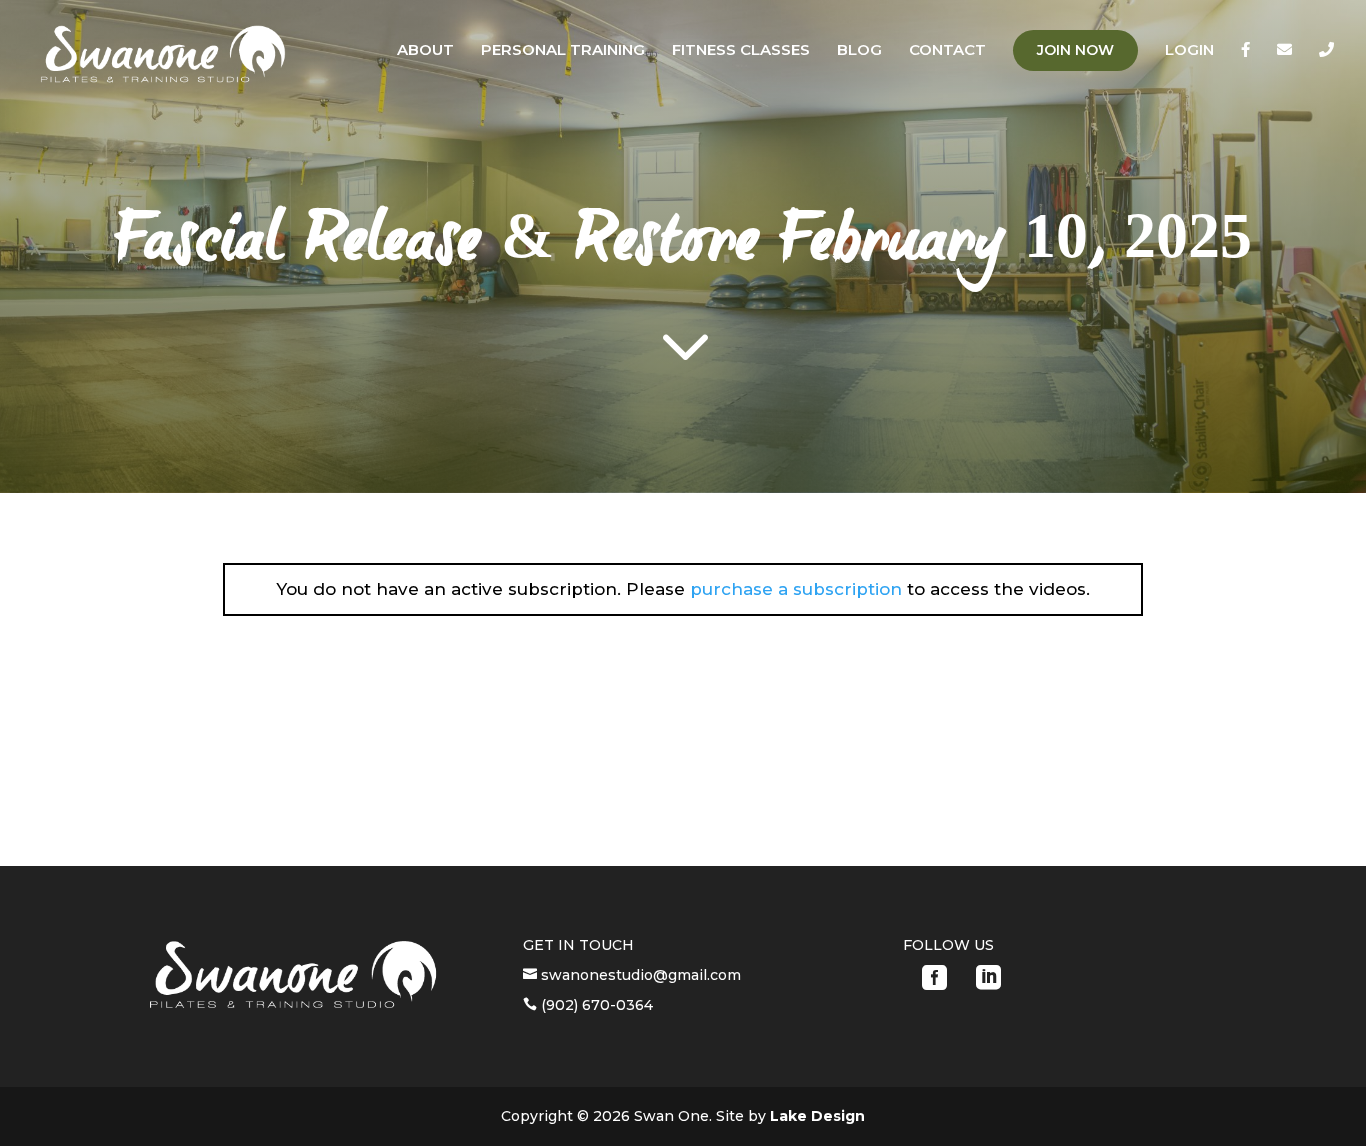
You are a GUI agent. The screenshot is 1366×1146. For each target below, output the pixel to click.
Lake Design (817, 1116)
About (425, 51)
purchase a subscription (796, 589)
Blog (859, 51)
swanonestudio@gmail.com (639, 975)
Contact (947, 51)
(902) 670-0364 (595, 1005)
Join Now (1075, 50)
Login (1189, 51)
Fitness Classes (741, 51)
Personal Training (563, 51)
